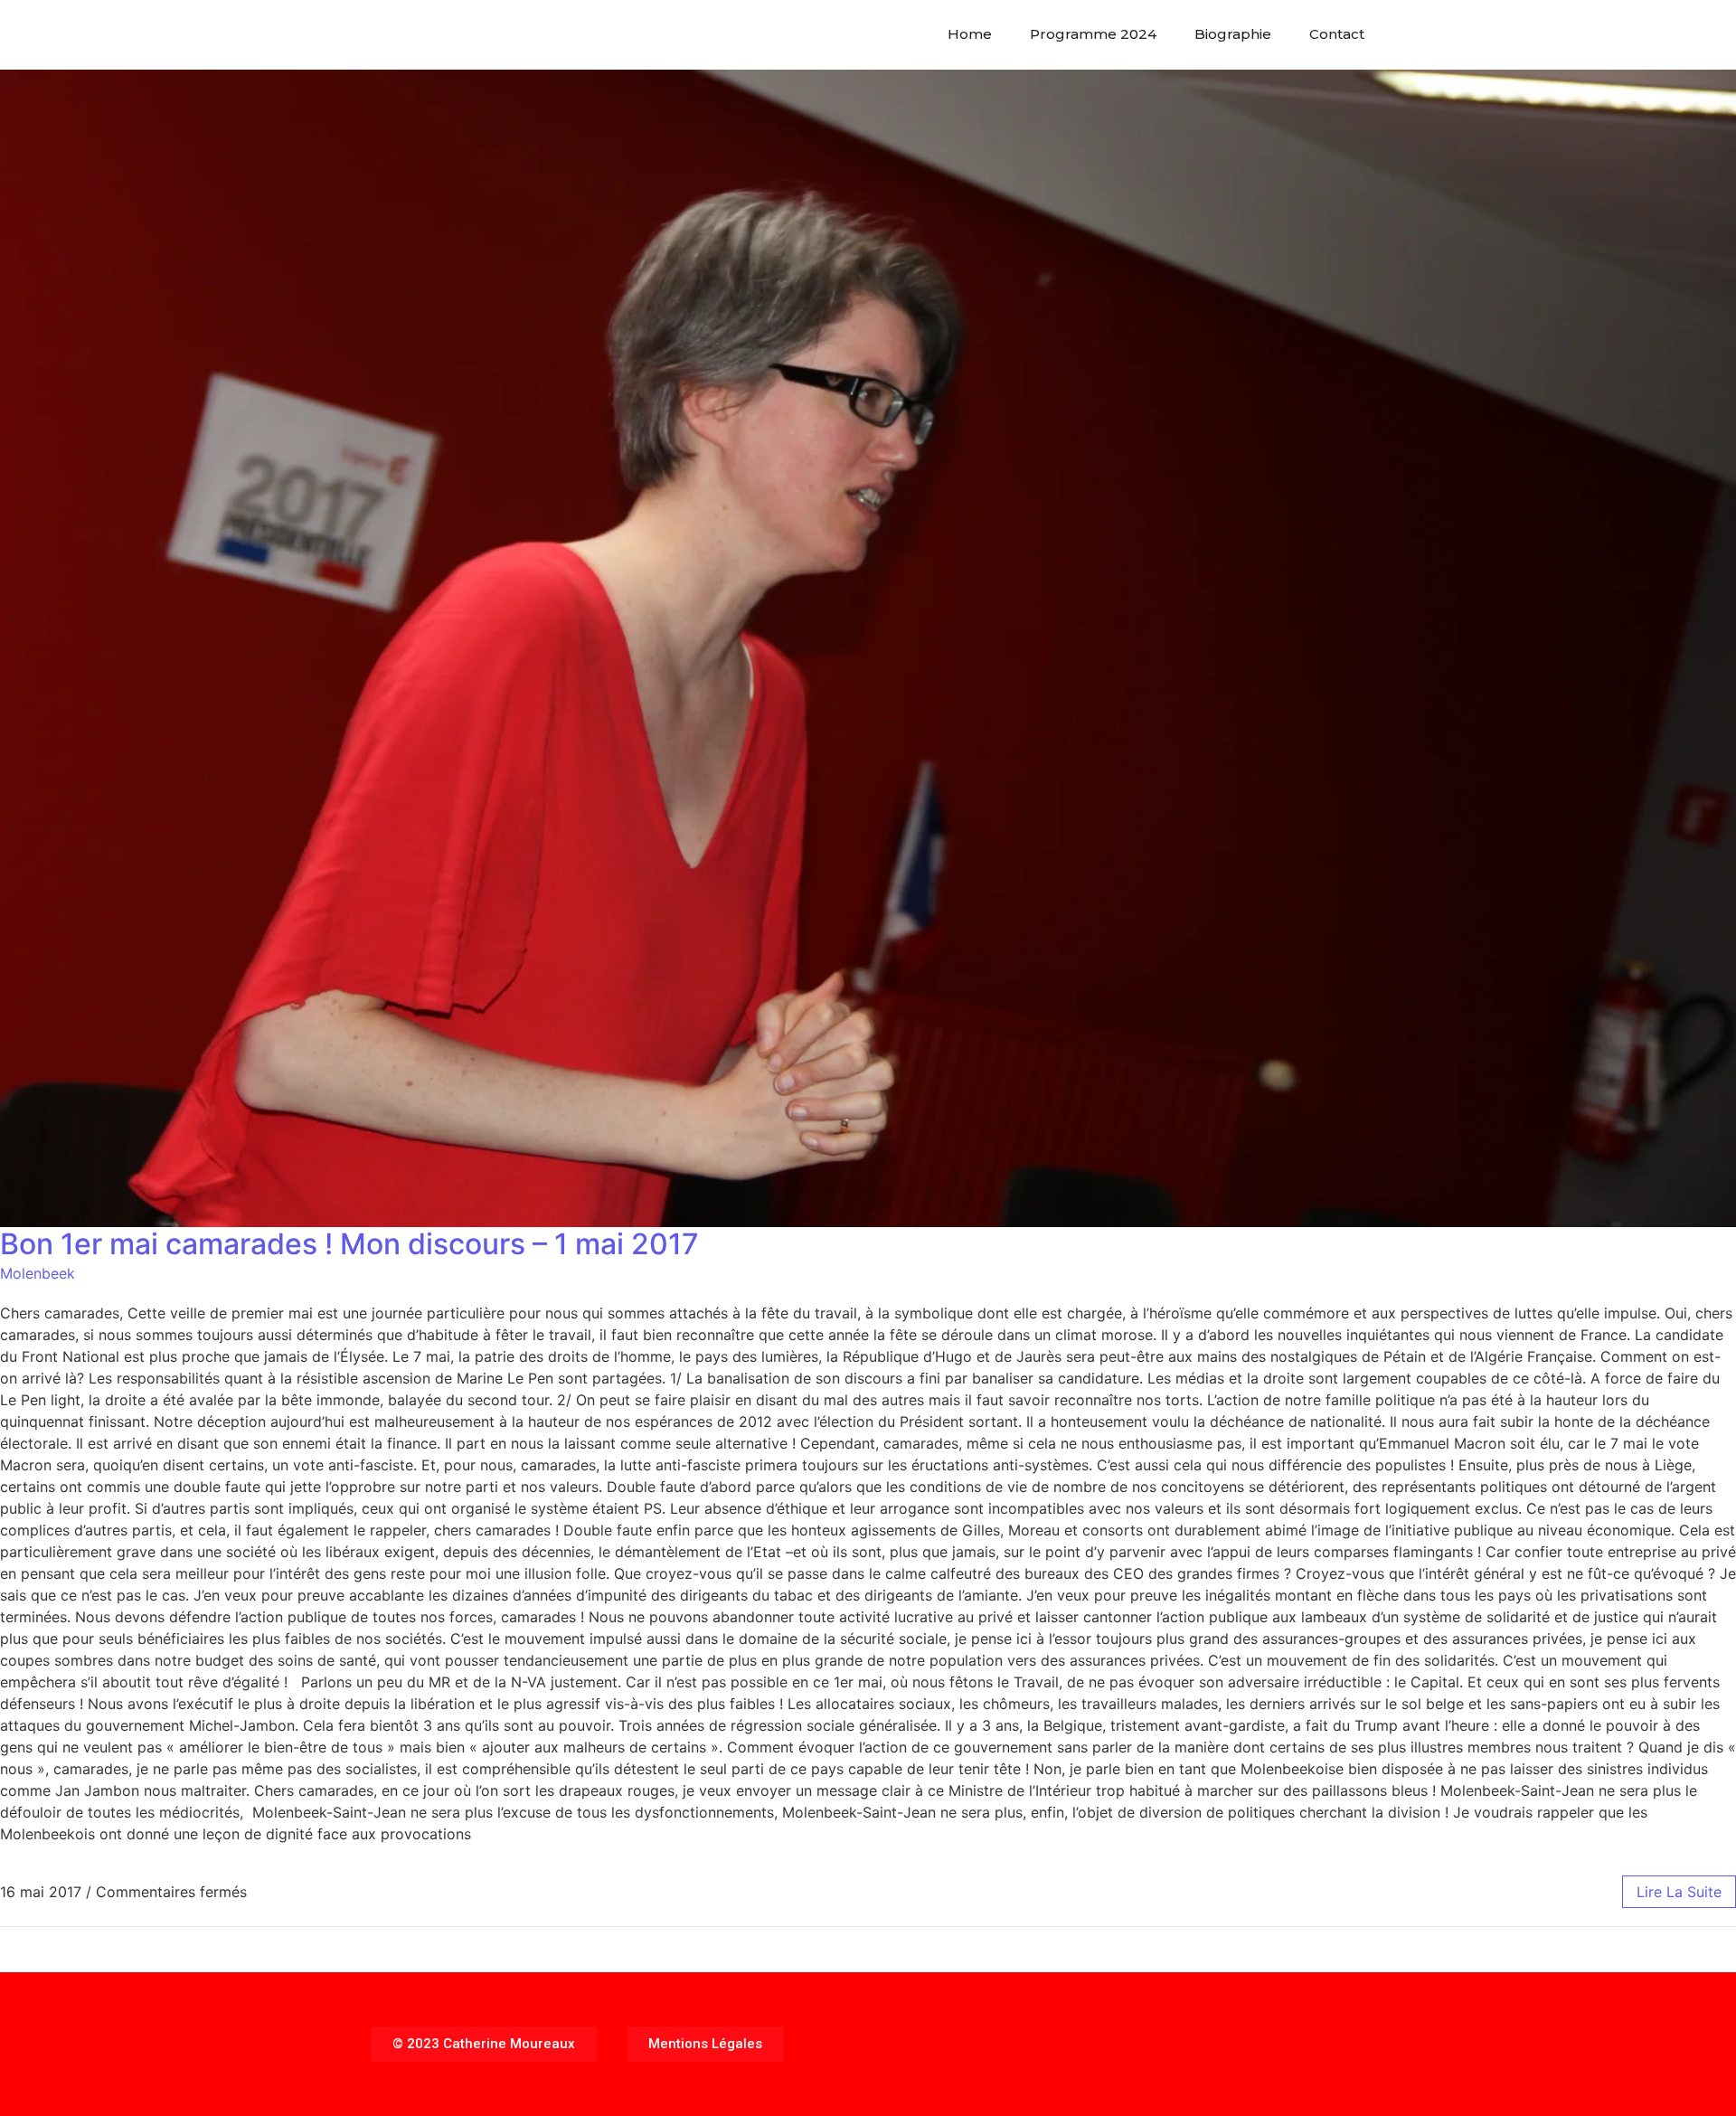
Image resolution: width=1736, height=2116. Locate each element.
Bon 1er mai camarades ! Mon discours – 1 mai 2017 (349, 1244)
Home (970, 34)
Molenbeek (38, 1273)
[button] (484, 2044)
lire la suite (1679, 1892)
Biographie (1233, 34)
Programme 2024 (1093, 34)
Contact (1337, 34)
